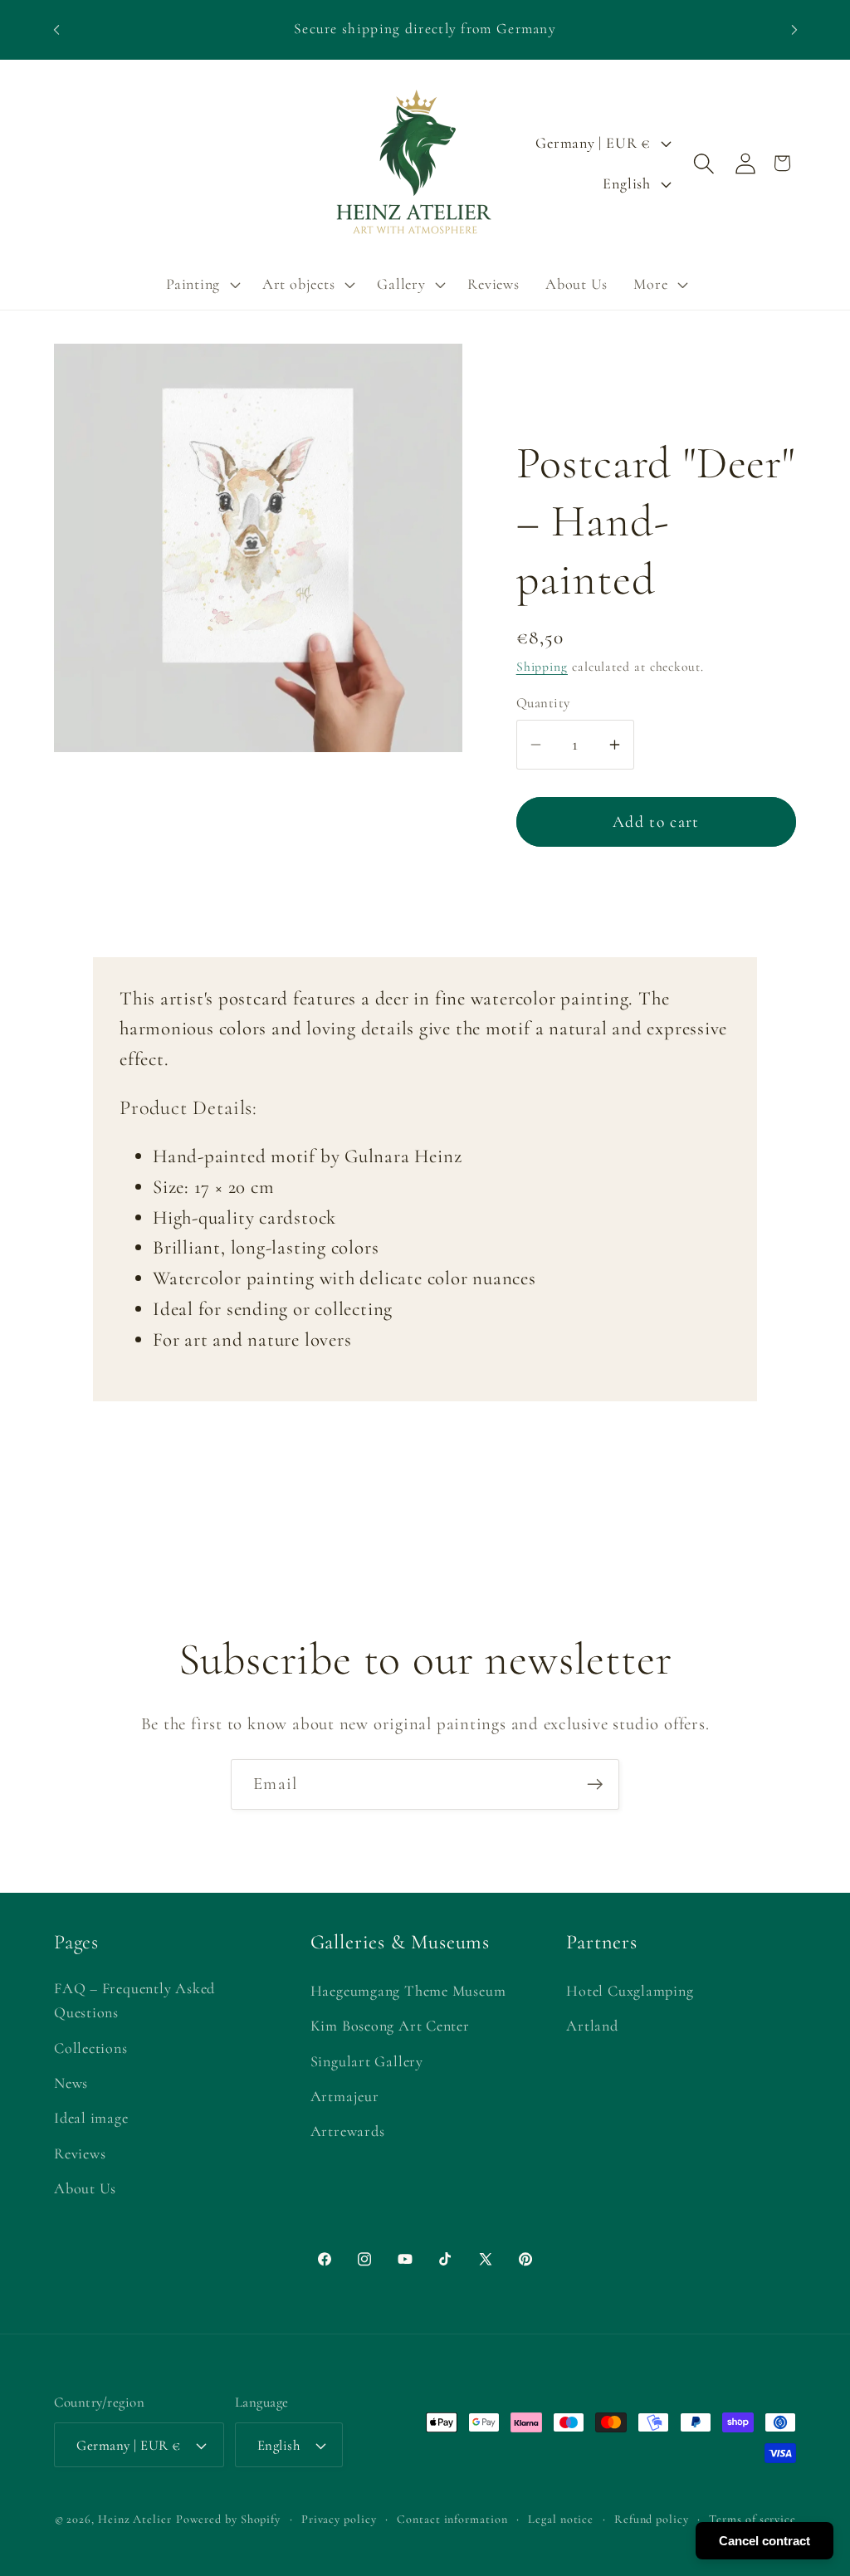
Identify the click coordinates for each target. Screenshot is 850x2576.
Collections (91, 2048)
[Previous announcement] (56, 29)
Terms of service (752, 2519)
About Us (85, 2188)
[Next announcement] (794, 29)
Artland (592, 2026)
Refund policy (652, 2519)
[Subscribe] (595, 1784)
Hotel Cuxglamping (630, 1991)
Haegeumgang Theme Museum (408, 1991)
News (71, 2083)
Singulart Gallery (367, 2061)
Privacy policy (339, 2519)
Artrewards (348, 2131)
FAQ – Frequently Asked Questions (134, 2000)
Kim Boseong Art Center (390, 2026)
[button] (201, 284)
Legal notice (561, 2519)
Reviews (80, 2153)
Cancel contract (765, 2541)
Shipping (542, 667)
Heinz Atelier (135, 2519)
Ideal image (91, 2118)
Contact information (452, 2519)
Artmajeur (345, 2096)
